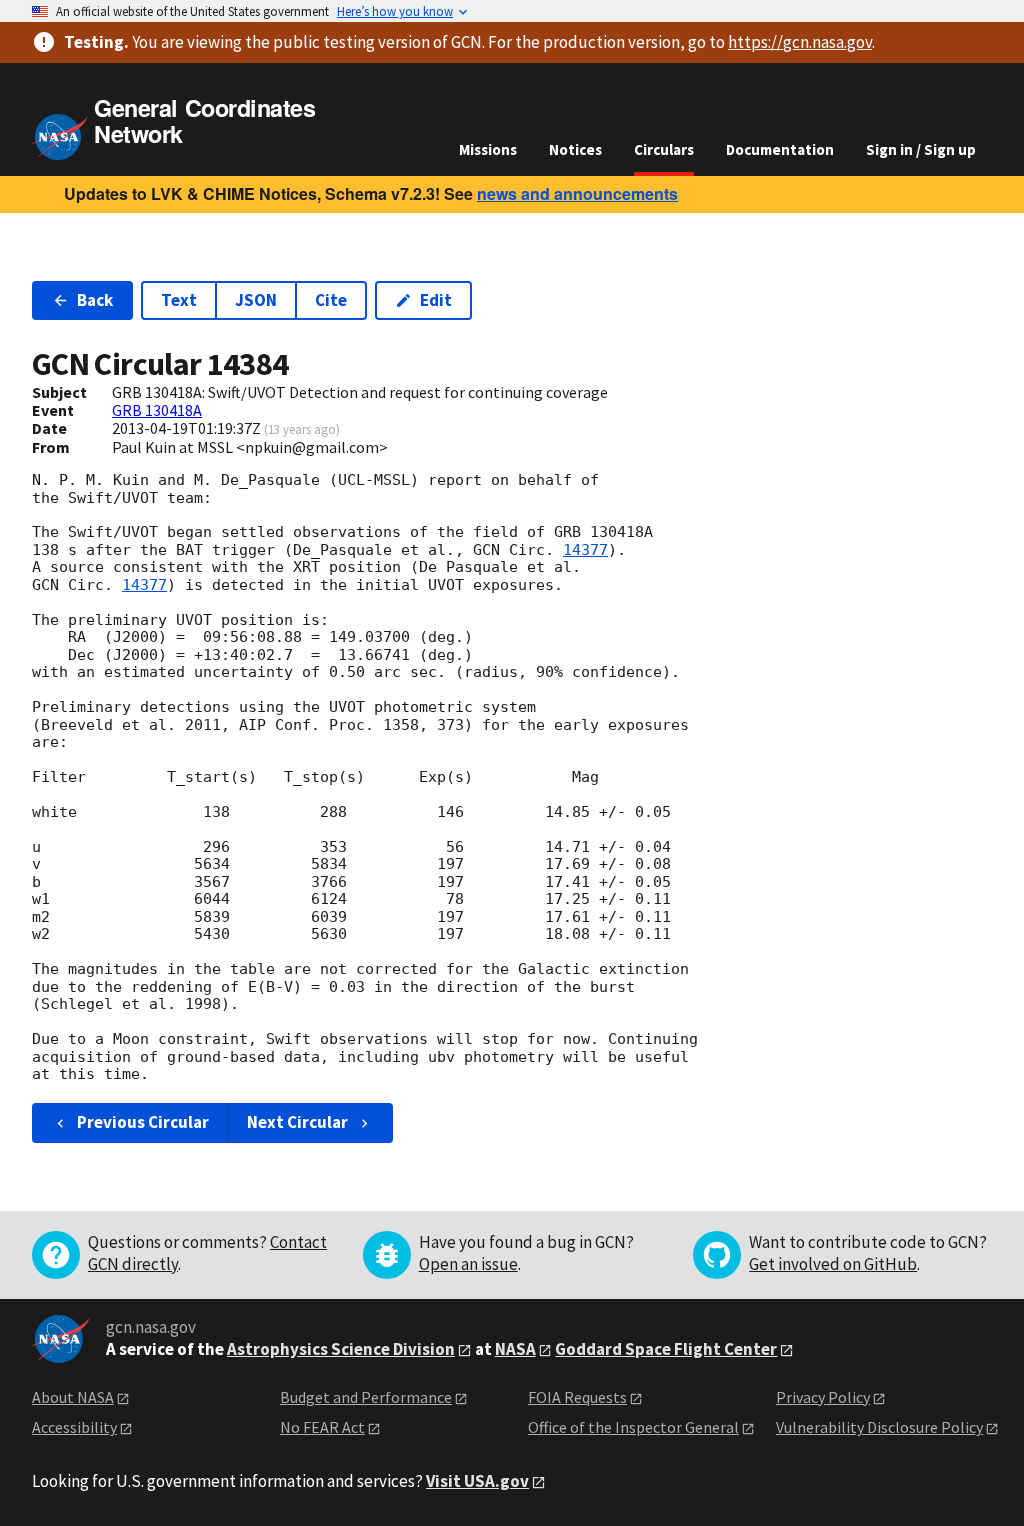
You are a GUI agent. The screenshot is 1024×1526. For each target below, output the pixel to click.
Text (179, 300)
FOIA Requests (577, 1397)
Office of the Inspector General (633, 1427)
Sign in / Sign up (921, 149)
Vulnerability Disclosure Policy (879, 1427)
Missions (488, 149)
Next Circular (297, 1122)
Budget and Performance (366, 1397)
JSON (256, 300)
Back (95, 300)
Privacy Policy (823, 1397)
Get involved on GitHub (833, 1264)
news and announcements (577, 193)
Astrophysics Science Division (341, 1349)
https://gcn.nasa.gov (800, 42)
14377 (585, 550)
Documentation (780, 149)
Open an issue (468, 1264)
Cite (331, 300)
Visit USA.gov (477, 1481)
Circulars (664, 149)
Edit (436, 300)
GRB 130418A (157, 410)
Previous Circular (143, 1122)
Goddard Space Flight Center (666, 1349)
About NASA (73, 1397)
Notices (575, 149)
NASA (515, 1349)
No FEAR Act (322, 1427)
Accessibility (74, 1427)
